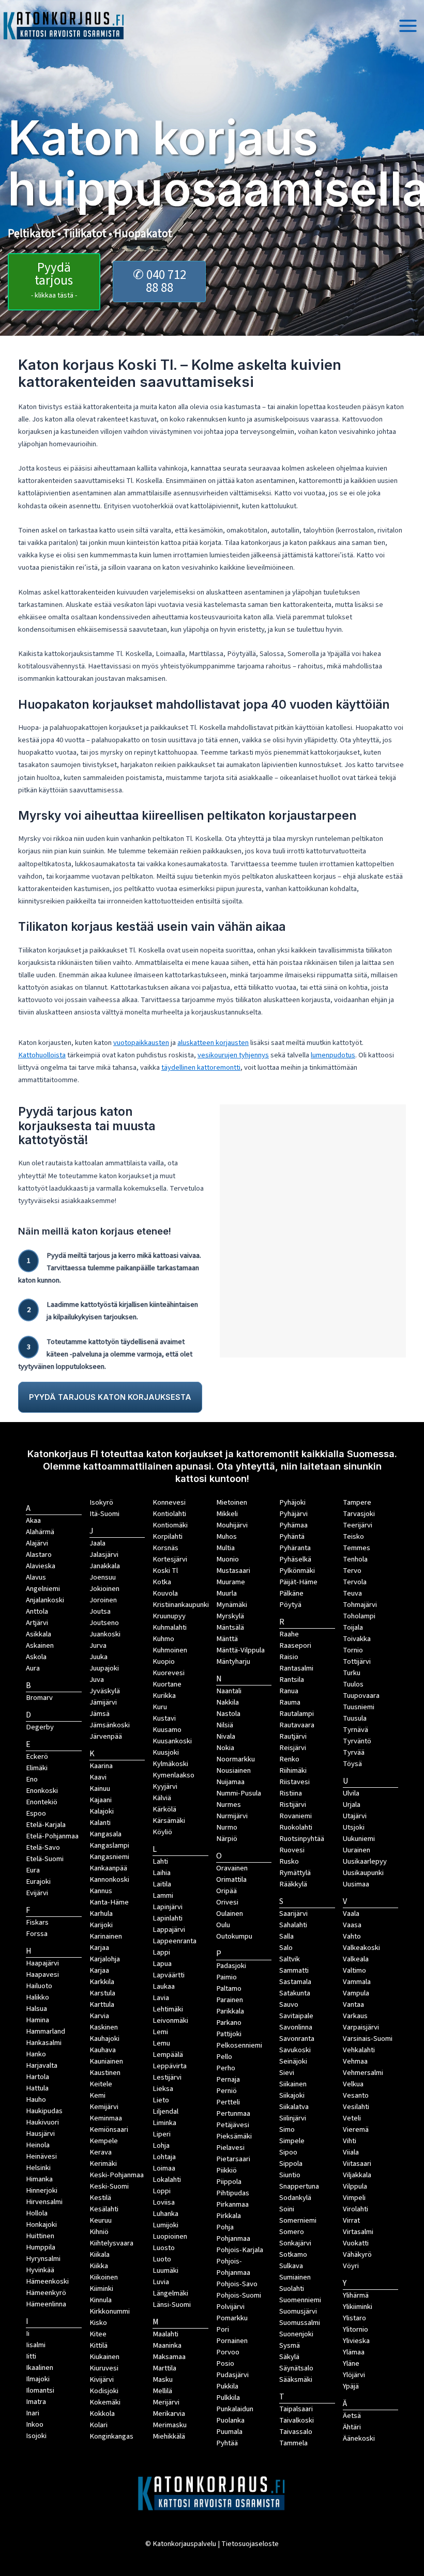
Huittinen (40, 2236)
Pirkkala (229, 2216)
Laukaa (164, 1986)
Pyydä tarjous (54, 279)
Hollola (37, 2213)
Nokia (225, 1748)
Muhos (226, 1536)
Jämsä (100, 1714)
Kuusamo (167, 1730)
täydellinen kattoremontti (201, 1067)
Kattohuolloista (42, 1055)
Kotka (162, 1582)
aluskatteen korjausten (213, 1043)
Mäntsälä (230, 1627)
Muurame (231, 1582)
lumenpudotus (333, 1055)
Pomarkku (232, 2318)
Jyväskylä (105, 1691)
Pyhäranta (295, 1548)
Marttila (164, 2368)
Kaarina (101, 1766)
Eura (33, 1870)
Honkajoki (41, 2224)
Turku (352, 1673)
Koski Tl (165, 1571)
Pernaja (228, 2079)
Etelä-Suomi (45, 1859)
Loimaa (164, 2168)
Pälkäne (291, 1593)
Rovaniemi (296, 1816)
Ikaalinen (40, 2368)
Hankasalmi (44, 2043)
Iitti (31, 2356)
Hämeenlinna (46, 2304)
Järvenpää (106, 1736)
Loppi (162, 2191)
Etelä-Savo (43, 1847)
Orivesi (227, 1902)
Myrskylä (230, 1616)
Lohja (161, 2145)
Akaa (33, 1520)
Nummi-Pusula (239, 1793)
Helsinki (38, 2168)
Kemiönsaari (109, 2129)
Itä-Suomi (104, 1514)
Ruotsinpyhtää (302, 1839)
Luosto (164, 2248)
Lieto (161, 2100)
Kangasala (105, 1834)
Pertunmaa (233, 2113)
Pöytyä (290, 1605)
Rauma (290, 1702)
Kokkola (102, 2414)
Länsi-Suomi (172, 2305)
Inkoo (35, 2424)
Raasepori (295, 1645)
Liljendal (165, 2111)
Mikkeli (227, 1514)
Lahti (160, 1861)
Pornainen (232, 2341)
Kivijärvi (102, 2379)
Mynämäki (232, 1605)
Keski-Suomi (109, 2186)
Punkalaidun (235, 2409)
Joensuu (103, 1577)
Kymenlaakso (173, 1775)
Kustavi (164, 1718)
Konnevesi (169, 1502)
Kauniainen (106, 2061)
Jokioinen (104, 1589)
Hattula (37, 2088)
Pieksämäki (234, 2136)
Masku (163, 2379)
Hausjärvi (40, 2134)
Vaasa (352, 1925)
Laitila (162, 1884)
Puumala (229, 2432)
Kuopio (164, 1661)
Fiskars (37, 1922)
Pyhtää (227, 2443)
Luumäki (165, 2270)
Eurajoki (38, 1882)
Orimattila (231, 1879)
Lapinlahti (168, 1918)
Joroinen (103, 1600)
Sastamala (295, 1982)
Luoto (162, 2259)
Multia (225, 1548)
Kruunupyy (169, 1616)
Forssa (37, 1934)
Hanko (36, 2054)
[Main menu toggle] (408, 26)
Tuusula (355, 1718)
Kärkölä (164, 1809)
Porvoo (228, 2352)
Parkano (229, 2023)
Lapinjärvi (168, 1907)
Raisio (289, 1657)
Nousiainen (233, 1770)
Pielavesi (230, 2148)
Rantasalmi (296, 1668)
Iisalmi (36, 2345)
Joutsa (100, 1611)
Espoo (36, 1813)
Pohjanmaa (233, 2238)
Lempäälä (168, 2055)
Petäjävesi (233, 2125)
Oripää (226, 1891)
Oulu (223, 1925)
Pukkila (227, 2386)
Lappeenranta (175, 1941)
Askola (36, 1657)
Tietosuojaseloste (250, 2544)
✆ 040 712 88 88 (160, 281)
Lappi (161, 1952)
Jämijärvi (103, 1702)
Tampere (357, 1502)
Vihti (350, 2141)
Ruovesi (292, 1850)
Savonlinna (296, 2027)
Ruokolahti (296, 1827)
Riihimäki (293, 1770)
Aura (33, 1668)
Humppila (41, 2247)
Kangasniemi (109, 1857)
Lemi (160, 2032)
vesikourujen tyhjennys (233, 1055)
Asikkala (39, 1634)
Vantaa (353, 2004)
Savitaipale (296, 2016)
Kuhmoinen (170, 1650)
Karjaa (99, 1970)
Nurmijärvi (232, 1816)
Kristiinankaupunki (181, 1605)
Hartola (37, 2077)
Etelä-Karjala (46, 1825)
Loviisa (164, 2202)
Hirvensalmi (44, 2202)
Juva (97, 1680)
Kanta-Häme (109, 1902)
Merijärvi (166, 2402)
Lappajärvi (169, 1930)
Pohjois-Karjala (240, 2250)
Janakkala (105, 1566)
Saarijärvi (293, 1914)
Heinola (38, 2145)
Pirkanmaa (232, 2204)
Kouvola (165, 1593)
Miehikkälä (169, 2436)
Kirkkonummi (110, 2311)
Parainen (230, 2000)
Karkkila (102, 1982)
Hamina (37, 2020)
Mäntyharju (233, 1661)
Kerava (101, 2152)
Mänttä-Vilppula (240, 1650)
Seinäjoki (293, 2061)
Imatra (36, 2402)
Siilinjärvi (293, 2118)
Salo (286, 1948)
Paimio (226, 1977)
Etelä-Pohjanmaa (52, 1836)
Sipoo (288, 2152)
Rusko (289, 1861)
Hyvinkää (40, 2270)
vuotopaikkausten (141, 1043)
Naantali (229, 1691)
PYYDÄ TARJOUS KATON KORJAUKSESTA (110, 1397)
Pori (223, 2329)
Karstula (102, 1993)
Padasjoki (231, 1966)
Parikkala (230, 2011)
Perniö (226, 2091)
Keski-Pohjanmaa (117, 2175)
